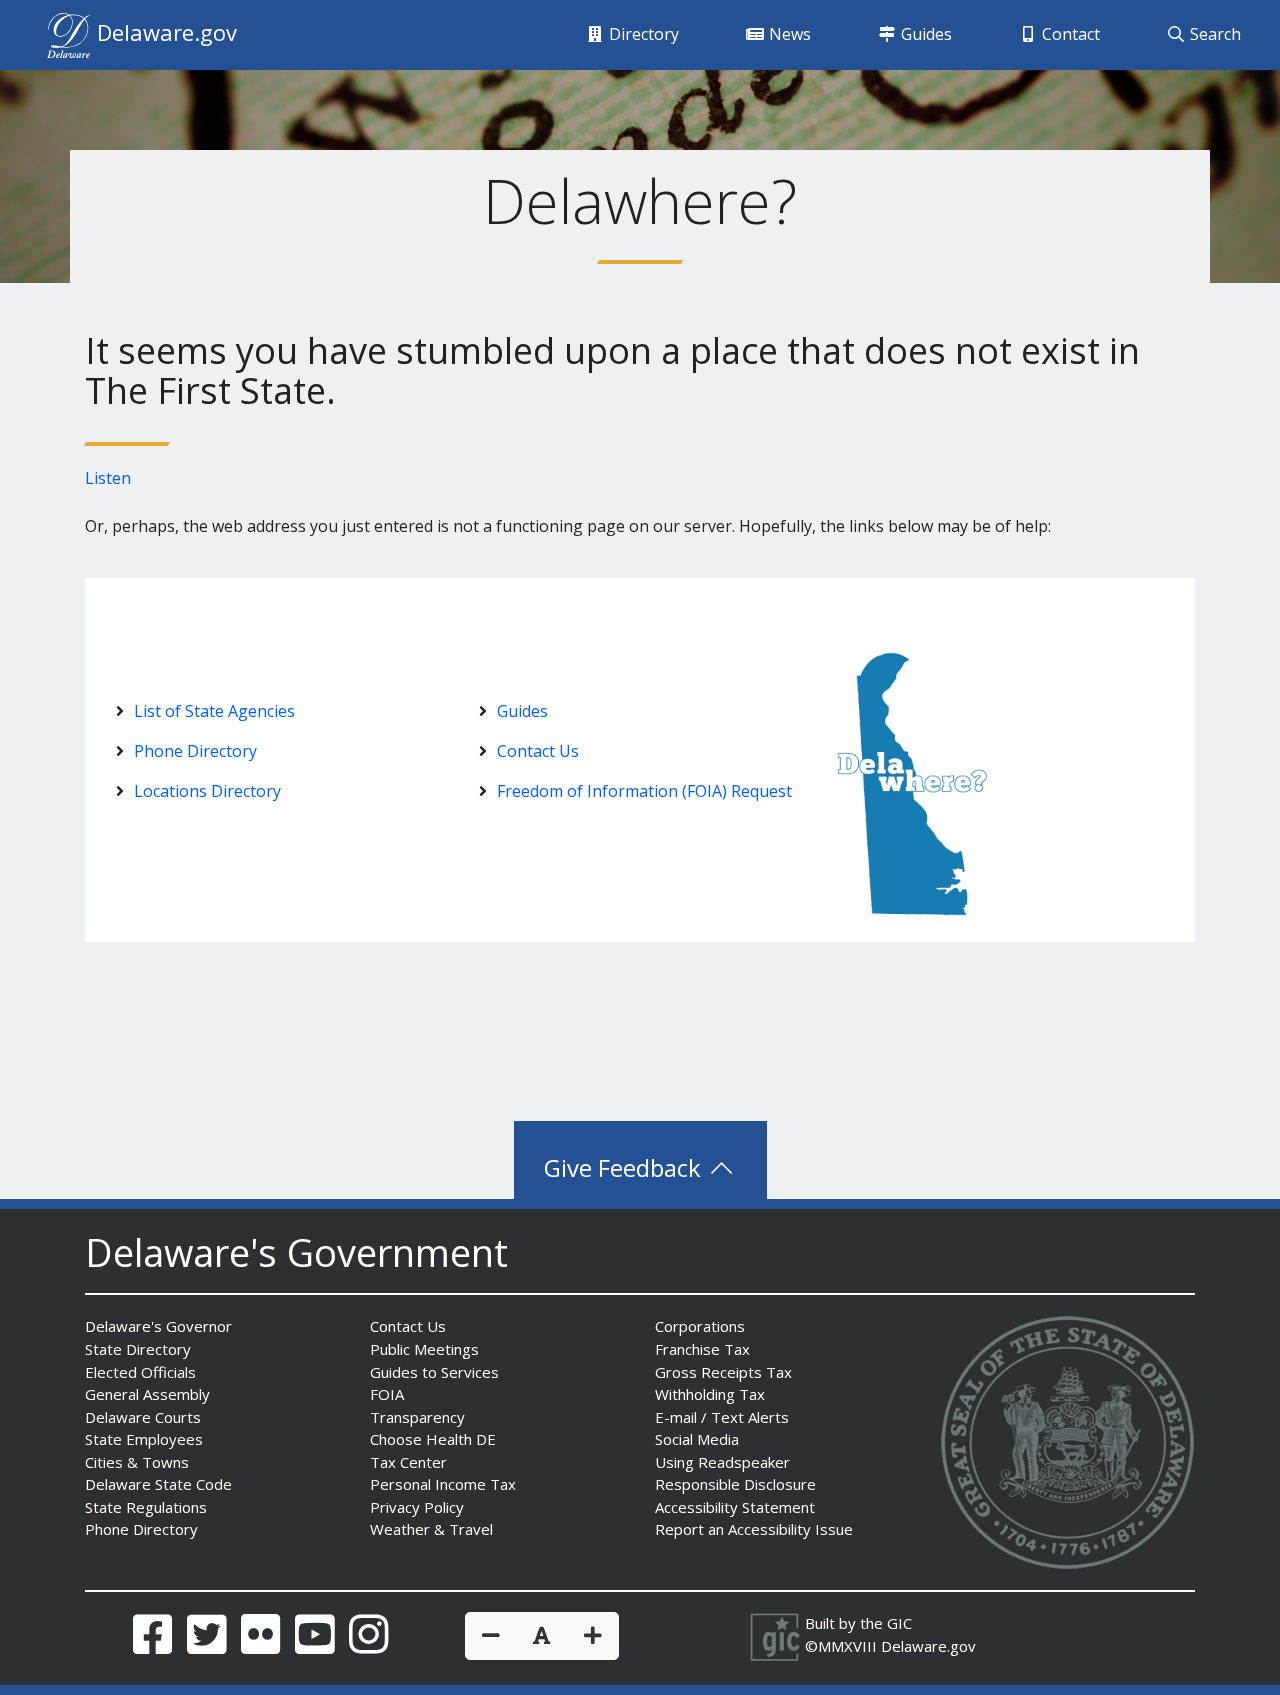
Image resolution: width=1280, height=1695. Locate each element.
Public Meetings (424, 1349)
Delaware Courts (143, 1417)
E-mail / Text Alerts (722, 1417)
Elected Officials (140, 1372)
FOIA (387, 1394)
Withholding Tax (710, 1394)
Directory (642, 34)
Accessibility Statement (735, 1507)
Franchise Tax (702, 1349)
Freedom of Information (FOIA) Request (644, 791)
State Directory (138, 1349)
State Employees (144, 1439)
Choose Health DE (433, 1439)
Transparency (417, 1417)
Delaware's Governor (158, 1326)
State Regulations (146, 1507)
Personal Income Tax (443, 1484)
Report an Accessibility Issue (754, 1529)
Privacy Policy (417, 1507)
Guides (924, 34)
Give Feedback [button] (625, 1167)
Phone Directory (195, 751)
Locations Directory (207, 791)
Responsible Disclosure (735, 1484)
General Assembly (147, 1394)
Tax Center (408, 1462)
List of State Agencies (214, 711)
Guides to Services (434, 1372)
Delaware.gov (928, 1646)
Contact (1069, 34)
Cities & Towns (137, 1462)
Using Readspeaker (722, 1462)
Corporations (700, 1326)
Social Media (697, 1439)
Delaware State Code (158, 1484)
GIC (899, 1623)
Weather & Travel (431, 1529)
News (788, 34)
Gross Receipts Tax (723, 1372)
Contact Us (538, 751)
